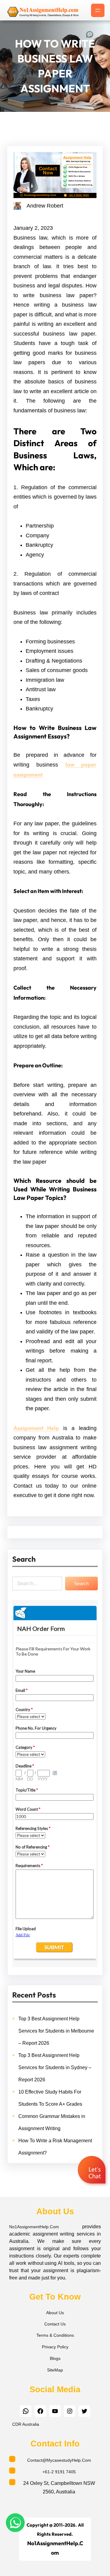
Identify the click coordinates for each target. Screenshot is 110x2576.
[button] (92, 2171)
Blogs (55, 2358)
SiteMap (55, 2370)
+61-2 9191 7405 (59, 2472)
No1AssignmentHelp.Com (34, 2227)
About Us (55, 2313)
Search (81, 1583)
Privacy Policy (55, 2347)
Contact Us (55, 2324)
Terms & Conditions (55, 2335)
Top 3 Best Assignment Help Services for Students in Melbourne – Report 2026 (56, 2031)
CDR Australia (26, 2424)
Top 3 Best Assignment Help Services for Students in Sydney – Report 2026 (55, 2067)
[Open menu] (98, 10)
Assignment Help (36, 1428)
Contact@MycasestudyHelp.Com (59, 2460)
